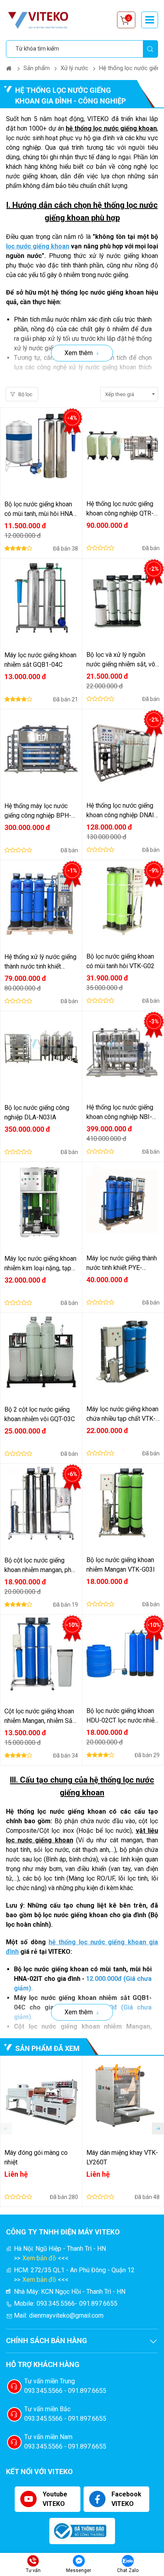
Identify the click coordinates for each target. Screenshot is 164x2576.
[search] (150, 49)
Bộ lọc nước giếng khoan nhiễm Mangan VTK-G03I (121, 1565)
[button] (158, 2129)
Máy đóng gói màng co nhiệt (36, 2157)
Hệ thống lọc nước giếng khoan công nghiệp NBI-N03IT (120, 1113)
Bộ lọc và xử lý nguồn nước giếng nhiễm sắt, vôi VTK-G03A (122, 660)
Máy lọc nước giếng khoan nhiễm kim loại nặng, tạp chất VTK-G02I (40, 1264)
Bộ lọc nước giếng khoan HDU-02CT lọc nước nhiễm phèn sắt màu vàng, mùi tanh (123, 1716)
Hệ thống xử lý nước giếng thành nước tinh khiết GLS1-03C (40, 962)
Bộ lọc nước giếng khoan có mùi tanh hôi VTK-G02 (120, 961)
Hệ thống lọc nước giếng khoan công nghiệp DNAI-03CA (121, 811)
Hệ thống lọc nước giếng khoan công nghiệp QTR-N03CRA (120, 509)
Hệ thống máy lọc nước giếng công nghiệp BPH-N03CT (38, 811)
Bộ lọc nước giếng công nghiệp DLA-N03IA (37, 1112)
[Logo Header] (42, 20)
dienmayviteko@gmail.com (66, 2315)
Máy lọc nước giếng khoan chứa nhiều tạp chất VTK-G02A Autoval (122, 1414)
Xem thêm (79, 353)
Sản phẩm (37, 68)
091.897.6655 (98, 2304)
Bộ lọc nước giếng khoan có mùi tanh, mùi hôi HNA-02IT (40, 510)
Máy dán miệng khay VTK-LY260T (122, 2157)
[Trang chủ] (9, 68)
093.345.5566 (56, 2304)
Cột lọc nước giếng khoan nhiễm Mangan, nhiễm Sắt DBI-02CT (39, 1717)
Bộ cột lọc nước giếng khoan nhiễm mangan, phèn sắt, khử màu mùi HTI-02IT (41, 1566)
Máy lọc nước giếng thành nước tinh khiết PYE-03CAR (122, 1264)
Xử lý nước (74, 68)
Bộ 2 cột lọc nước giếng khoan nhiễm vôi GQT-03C (40, 1414)
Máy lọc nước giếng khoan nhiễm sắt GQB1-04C (40, 660)
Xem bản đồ (39, 2258)
